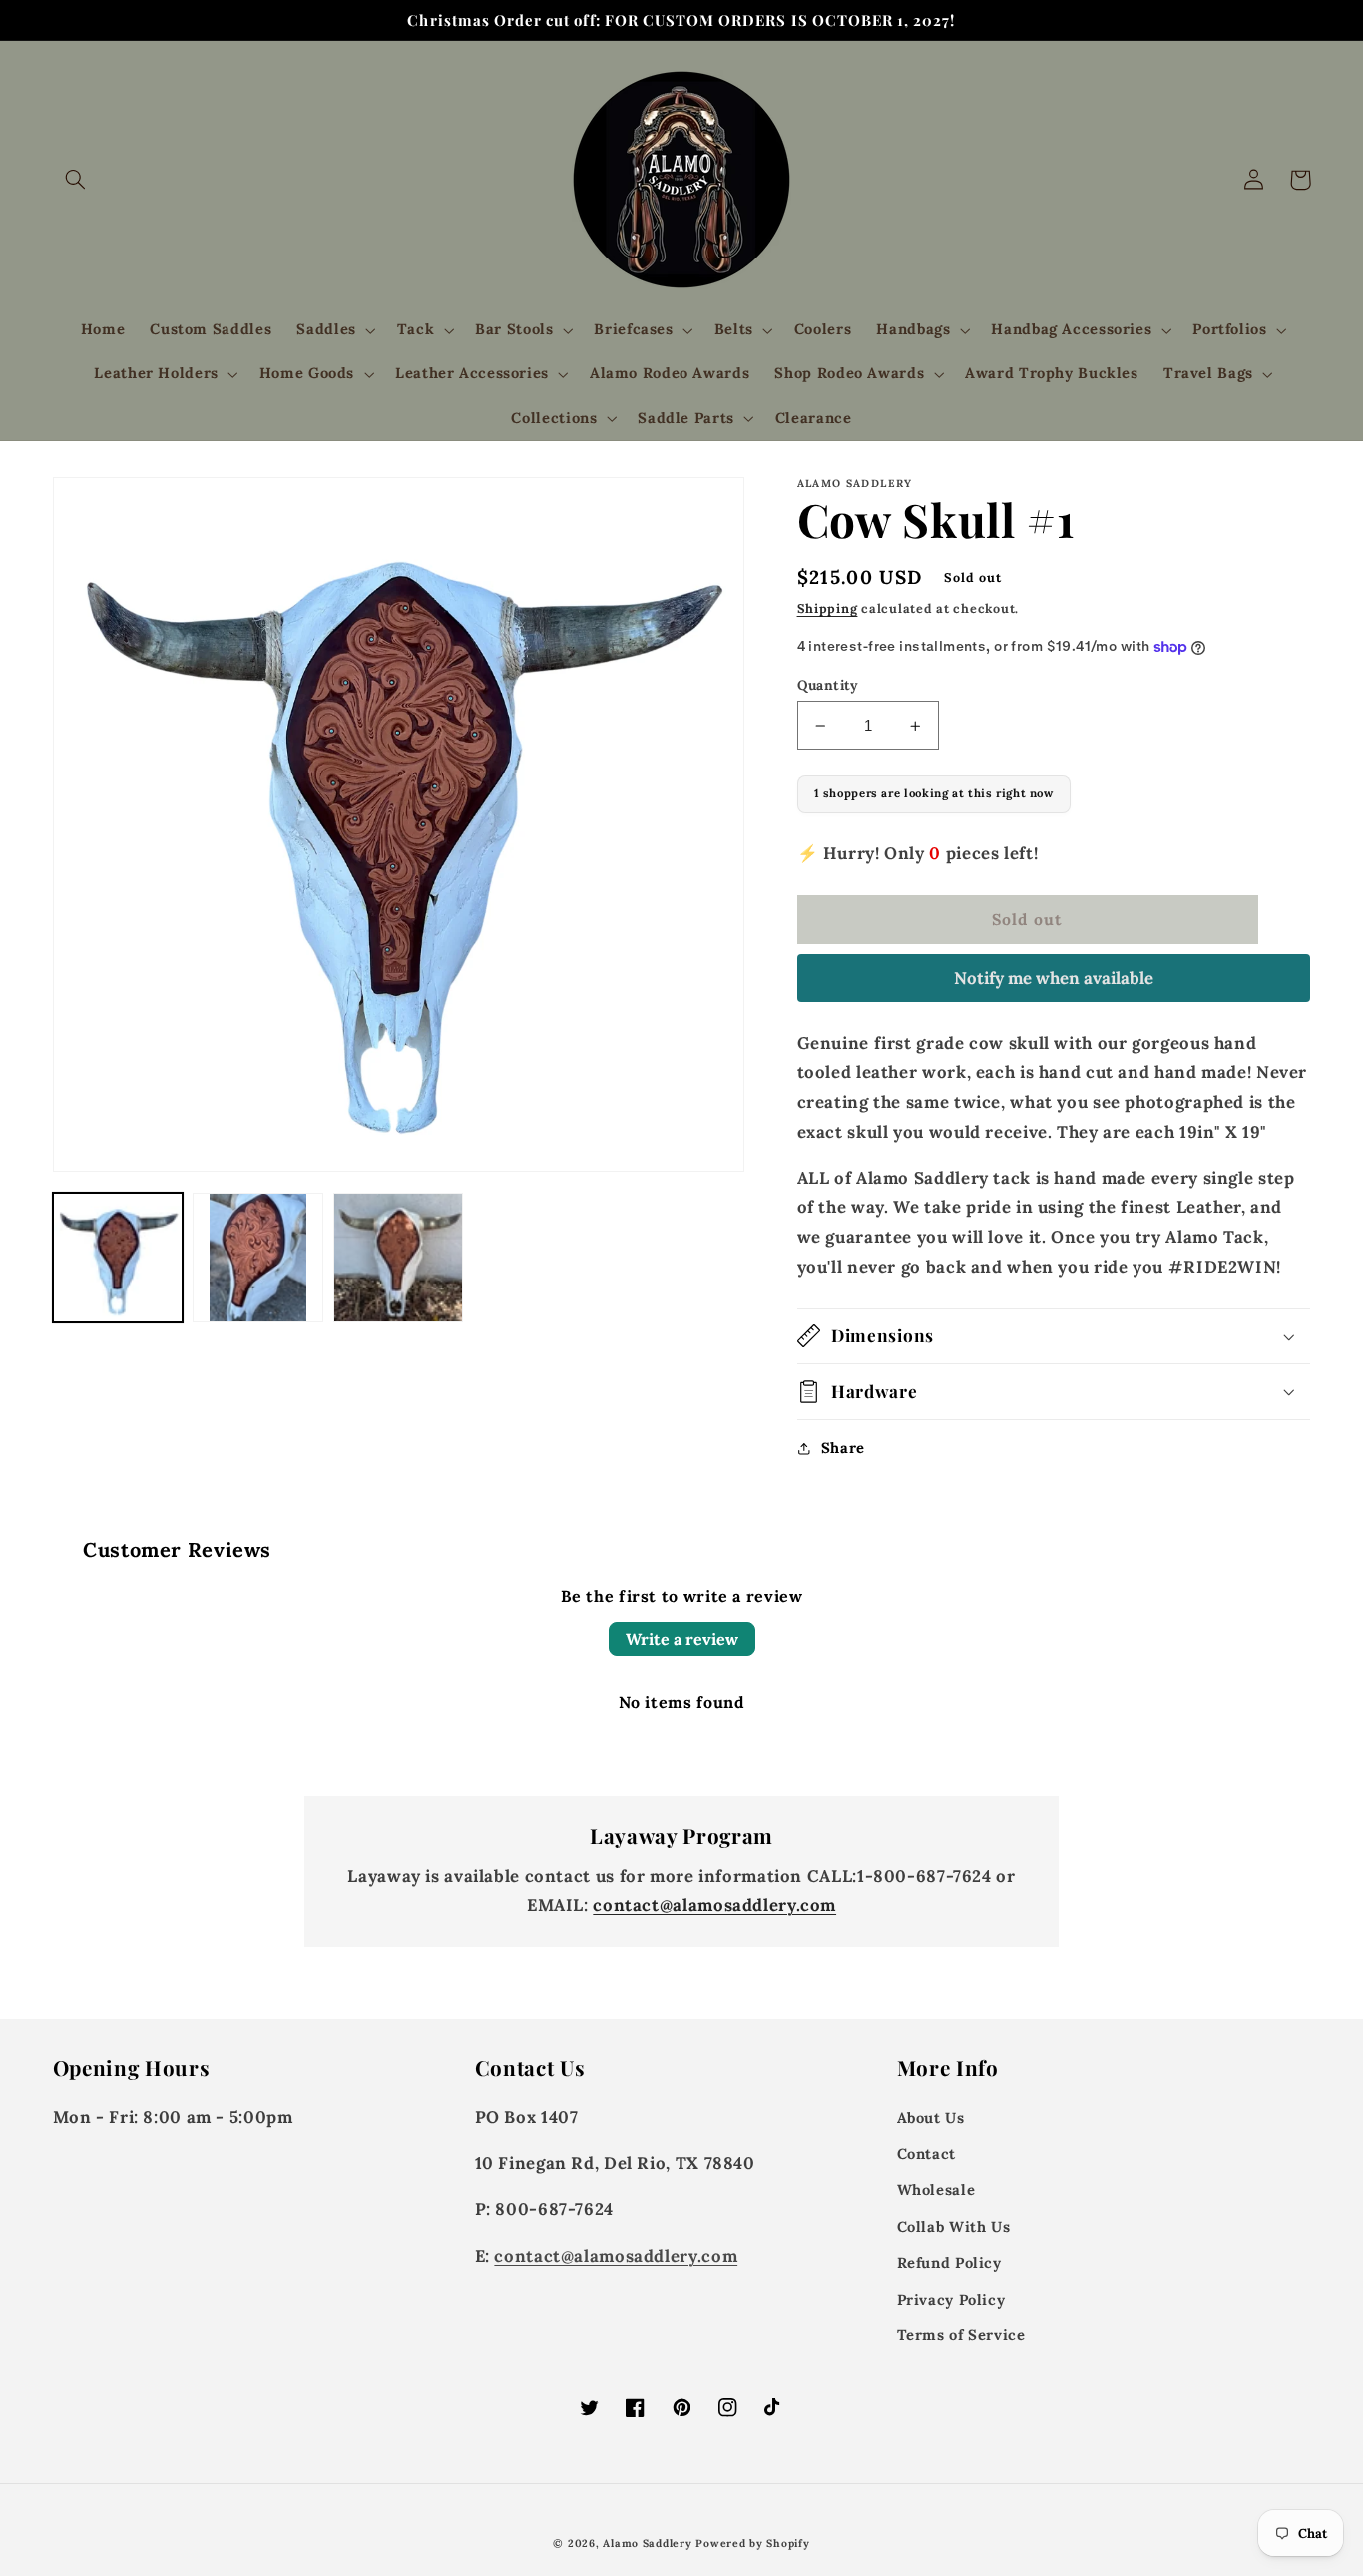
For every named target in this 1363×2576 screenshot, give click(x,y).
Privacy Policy (951, 2299)
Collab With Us (954, 2226)
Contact (926, 2153)
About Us (931, 2117)
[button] (76, 180)
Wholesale (936, 2189)
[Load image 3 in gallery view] (398, 1258)
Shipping (828, 608)
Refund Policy (949, 2262)
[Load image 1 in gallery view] (118, 1258)
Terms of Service (961, 2335)
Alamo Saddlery (647, 2543)
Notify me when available (1054, 978)
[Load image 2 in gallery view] (257, 1258)
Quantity (828, 685)
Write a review (682, 1639)
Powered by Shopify (752, 2543)
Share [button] (843, 1448)
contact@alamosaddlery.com (714, 1905)
